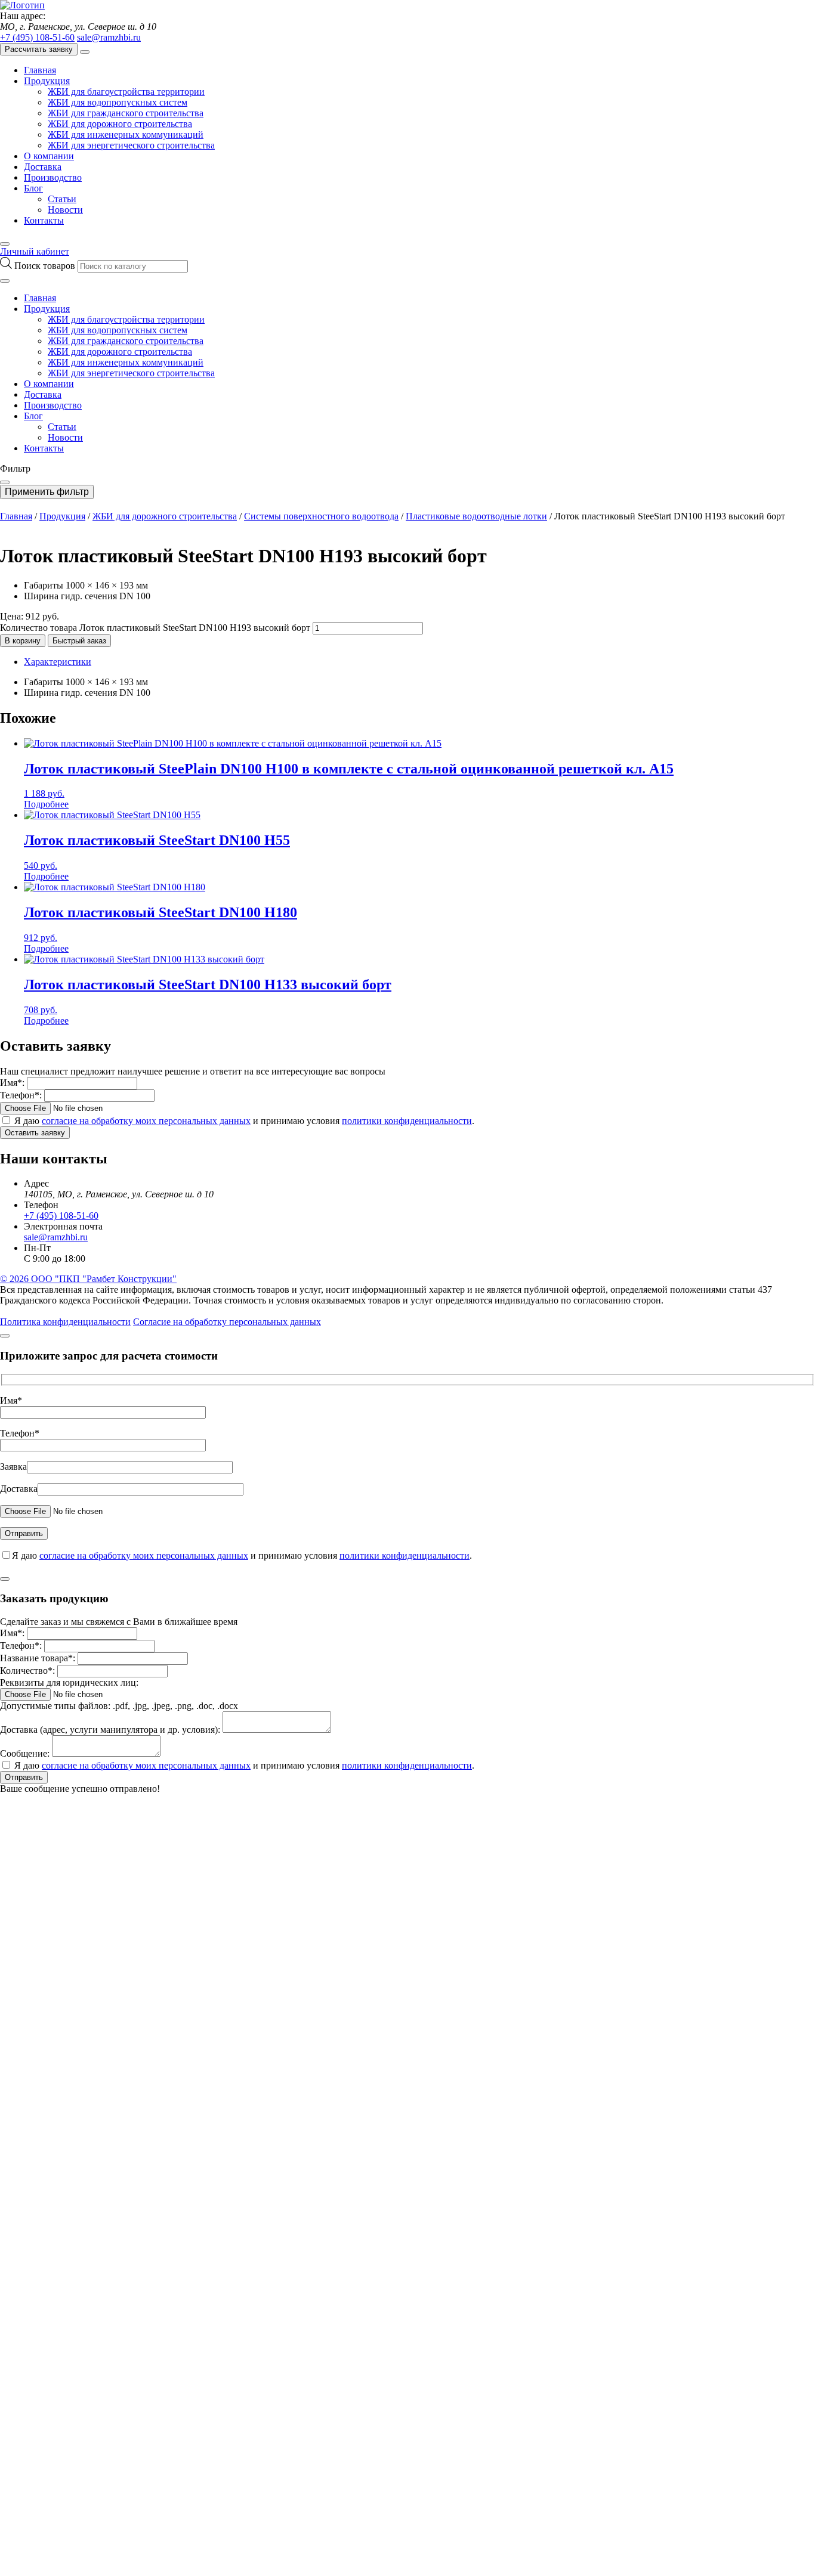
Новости (65, 210)
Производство (53, 177)
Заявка (13, 1467)
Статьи (62, 199)
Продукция (47, 81)
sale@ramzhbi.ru (109, 37)
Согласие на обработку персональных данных (227, 1322)
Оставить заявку (35, 1133)
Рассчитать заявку (39, 49)
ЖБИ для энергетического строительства (131, 145)
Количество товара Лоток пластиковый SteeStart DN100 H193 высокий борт (155, 628)
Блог (33, 188)
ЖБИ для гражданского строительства (126, 113)
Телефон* (20, 1433)
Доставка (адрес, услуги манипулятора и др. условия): (110, 1730)
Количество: (27, 1671)
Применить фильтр (47, 492)
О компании (49, 156)
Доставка (43, 167)
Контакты (44, 220)
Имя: (12, 1083)
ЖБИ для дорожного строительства (120, 124)
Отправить (24, 1777)
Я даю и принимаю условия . (244, 1121)
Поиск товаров (46, 266)
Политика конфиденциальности (65, 1322)
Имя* (11, 1400)
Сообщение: (25, 1753)
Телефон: (21, 1095)
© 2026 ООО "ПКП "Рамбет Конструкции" (88, 1279)
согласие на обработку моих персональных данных (146, 1121)
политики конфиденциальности (407, 1121)
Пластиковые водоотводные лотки (476, 516)
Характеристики (58, 662)
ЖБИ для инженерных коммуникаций (126, 134)
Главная (40, 70)
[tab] (419, 662)
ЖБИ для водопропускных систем (118, 102)
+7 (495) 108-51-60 (37, 37)
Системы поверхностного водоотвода (321, 516)
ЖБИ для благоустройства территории (126, 92)
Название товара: (38, 1658)
